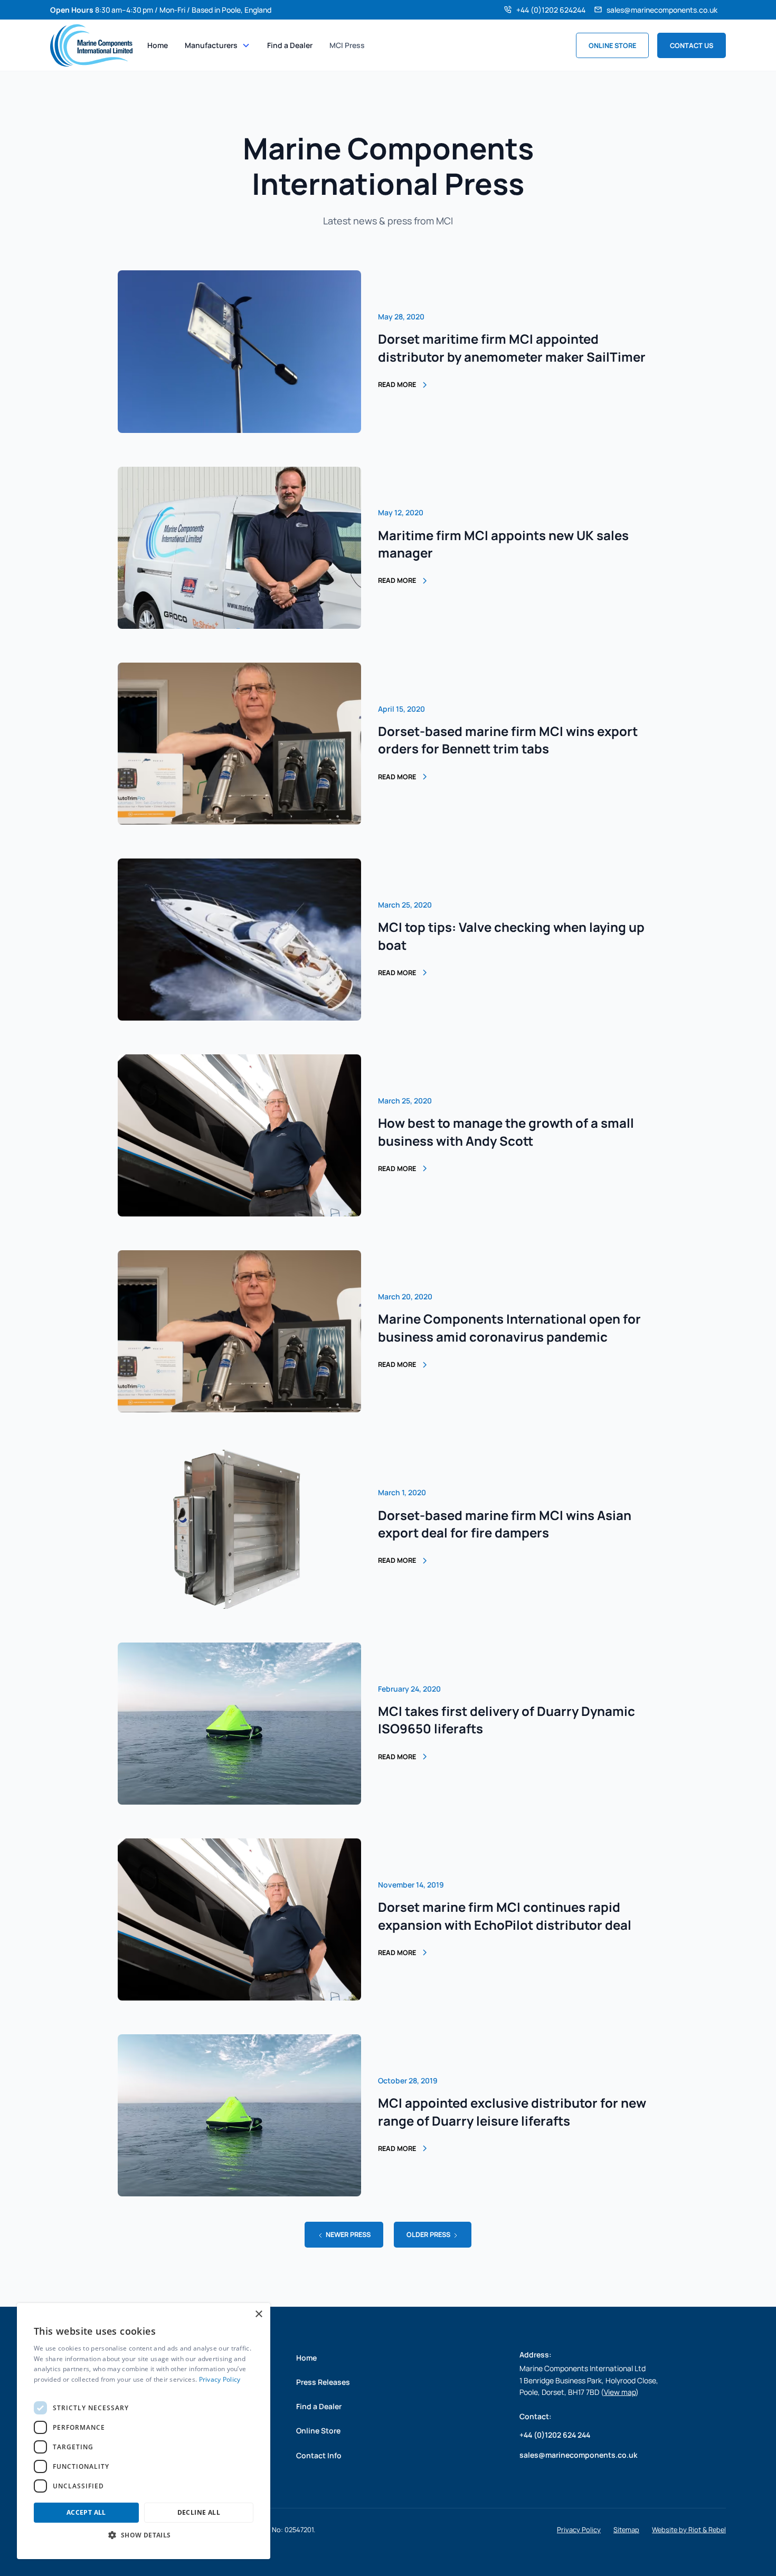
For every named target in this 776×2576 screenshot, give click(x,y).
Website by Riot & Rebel (689, 2530)
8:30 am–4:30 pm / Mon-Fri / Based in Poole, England (161, 10)
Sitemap (626, 2530)
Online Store (612, 45)
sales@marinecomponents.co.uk (662, 10)
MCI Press (347, 45)
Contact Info (319, 2455)
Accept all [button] (86, 2512)
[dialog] (144, 2431)
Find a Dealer (290, 45)
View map (620, 2392)
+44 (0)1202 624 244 (555, 2435)
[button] (217, 45)
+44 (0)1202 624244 (551, 10)
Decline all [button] (199, 2512)
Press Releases (323, 2382)
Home (158, 45)
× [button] (258, 2314)
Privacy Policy (579, 2530)
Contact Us (692, 45)
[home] (91, 45)
